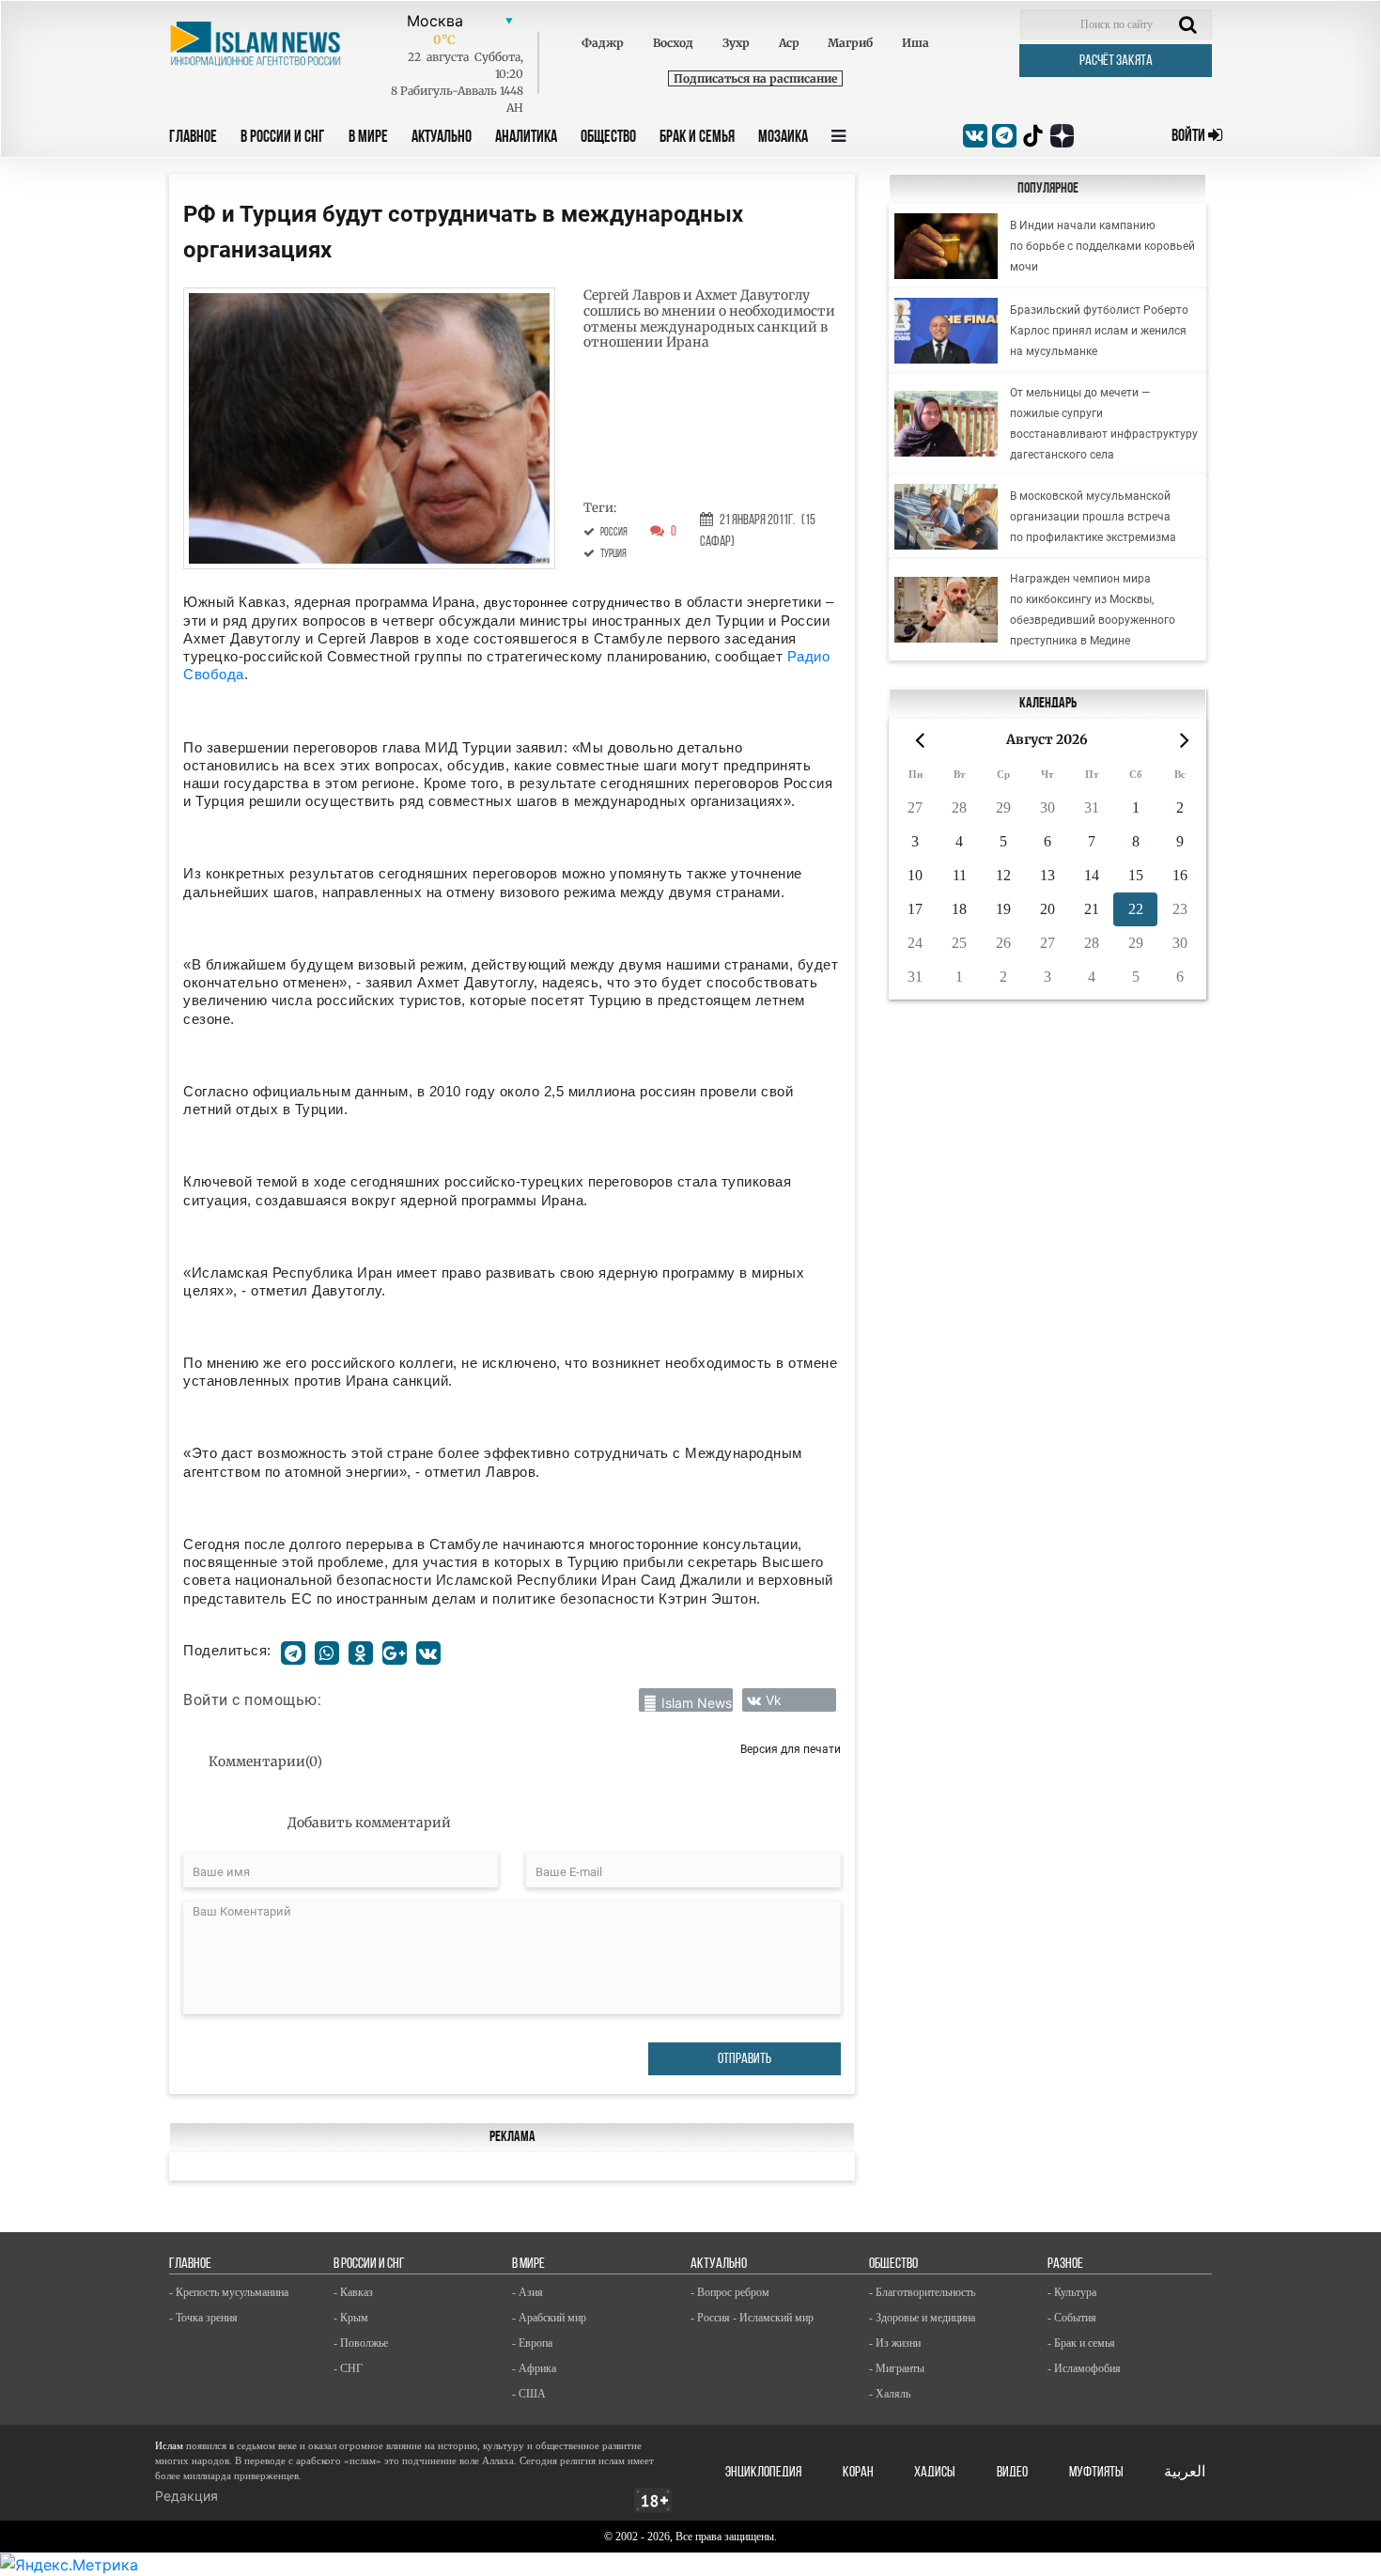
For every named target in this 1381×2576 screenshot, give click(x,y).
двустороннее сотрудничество (577, 603)
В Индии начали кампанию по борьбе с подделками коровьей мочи (1102, 246)
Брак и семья (697, 138)
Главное (193, 138)
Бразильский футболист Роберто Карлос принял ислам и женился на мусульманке (1099, 331)
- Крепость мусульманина (229, 2292)
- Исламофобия (1084, 2368)
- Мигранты (897, 2368)
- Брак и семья (1081, 2343)
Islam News (697, 1703)
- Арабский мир (549, 2318)
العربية (1185, 2473)
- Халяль (890, 2394)
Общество (608, 138)
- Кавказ (353, 2292)
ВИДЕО (1012, 2473)
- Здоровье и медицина (922, 2318)
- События (1072, 2318)
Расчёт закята (1116, 61)
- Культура (1072, 2292)
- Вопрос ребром (730, 2292)
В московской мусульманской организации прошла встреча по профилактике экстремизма (1093, 517)
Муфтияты (1096, 2473)
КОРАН (858, 2473)
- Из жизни (895, 2343)
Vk (774, 1700)
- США (529, 2394)
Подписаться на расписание (755, 78)
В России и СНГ (283, 138)
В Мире (368, 138)
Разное (1065, 2264)
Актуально (442, 138)
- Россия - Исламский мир (752, 2318)
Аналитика (526, 138)
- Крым (351, 2318)
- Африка (534, 2368)
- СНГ (348, 2368)
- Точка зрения (203, 2318)
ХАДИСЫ (935, 2473)
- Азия (528, 2292)
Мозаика (783, 138)
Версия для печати (791, 1749)
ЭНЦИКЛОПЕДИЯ (763, 2473)
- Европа (532, 2343)
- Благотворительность (922, 2292)
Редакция (186, 2496)
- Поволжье (361, 2343)
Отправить (745, 2059)
